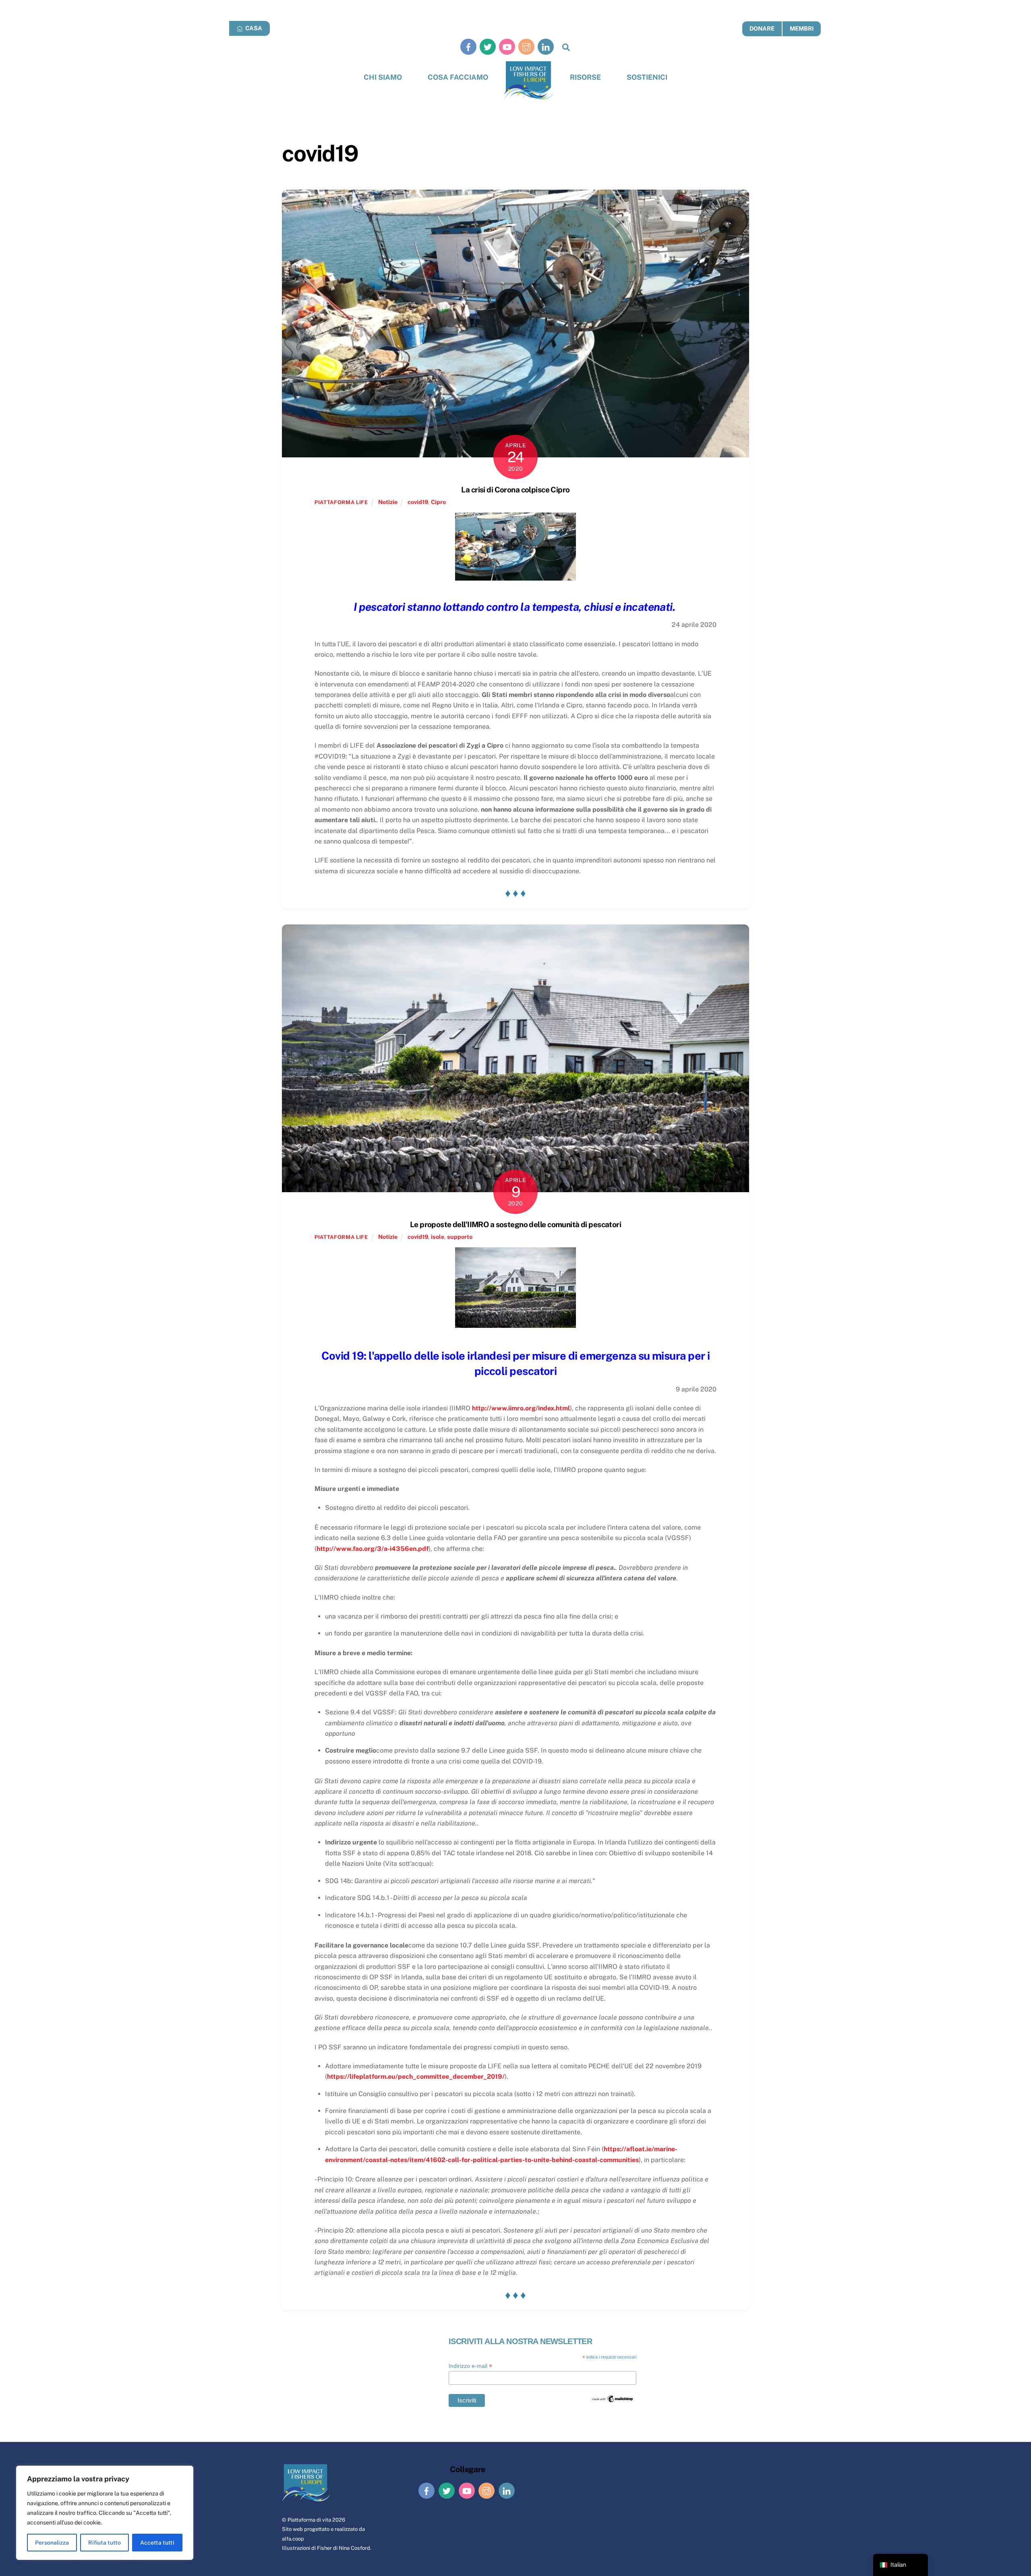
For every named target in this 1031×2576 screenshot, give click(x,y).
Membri (802, 28)
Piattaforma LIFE (341, 502)
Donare (762, 28)
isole (438, 1237)
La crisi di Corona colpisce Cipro (515, 490)
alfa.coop (293, 2539)
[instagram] (526, 47)
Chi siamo (383, 77)
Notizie (388, 502)
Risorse (585, 77)
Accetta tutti (157, 2543)
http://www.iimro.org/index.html (521, 1408)
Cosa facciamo (458, 77)
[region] (105, 2513)
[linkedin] (546, 47)
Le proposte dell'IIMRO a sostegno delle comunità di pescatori (515, 1224)
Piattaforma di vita (309, 2520)
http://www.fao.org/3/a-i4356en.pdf (373, 1549)
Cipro (438, 502)
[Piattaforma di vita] (529, 81)
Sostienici (647, 77)
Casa (253, 28)
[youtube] (507, 47)
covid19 (418, 502)
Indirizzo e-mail (470, 2366)
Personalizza (52, 2543)
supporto (460, 1237)
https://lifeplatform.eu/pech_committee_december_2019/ (416, 2077)
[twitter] (488, 47)
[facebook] (468, 47)
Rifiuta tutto (105, 2543)
